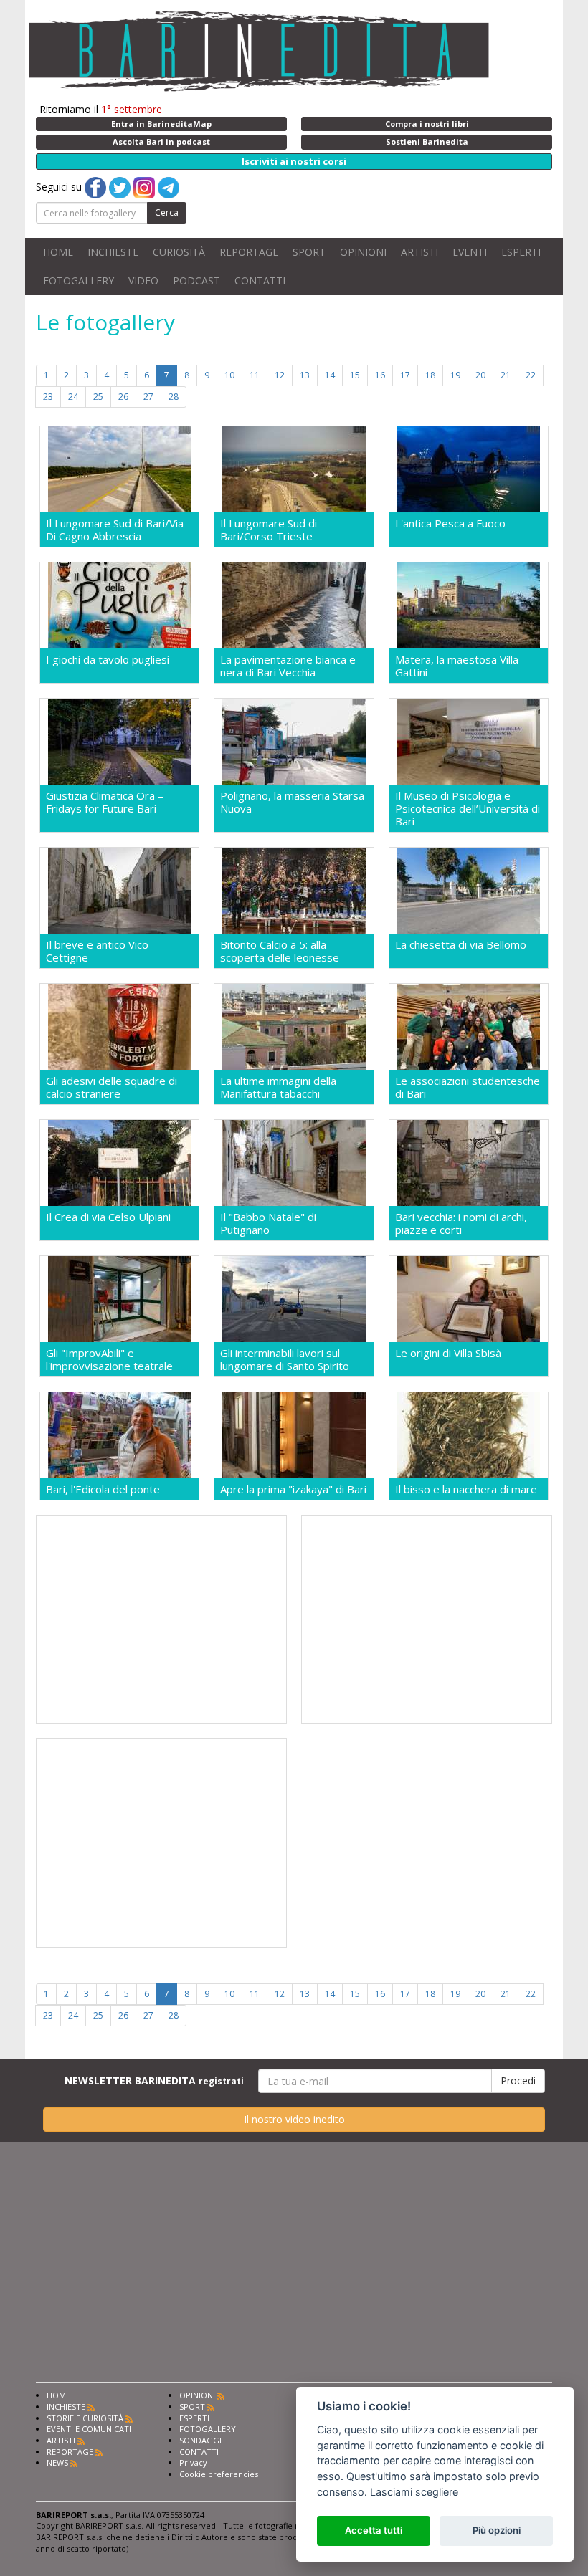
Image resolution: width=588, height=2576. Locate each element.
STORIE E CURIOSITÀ (85, 2418)
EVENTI (470, 252)
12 (280, 375)
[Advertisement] (161, 1619)
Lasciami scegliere (414, 2492)
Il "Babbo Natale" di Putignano (268, 1223)
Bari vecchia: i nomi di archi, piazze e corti (461, 1223)
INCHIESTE (113, 252)
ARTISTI (419, 252)
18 (430, 375)
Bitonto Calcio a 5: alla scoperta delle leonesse (280, 951)
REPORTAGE (249, 252)
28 (174, 397)
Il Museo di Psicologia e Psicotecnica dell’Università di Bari (468, 808)
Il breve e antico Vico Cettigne (97, 951)
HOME (58, 252)
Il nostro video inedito (294, 2119)
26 (123, 397)
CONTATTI (260, 281)
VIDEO (143, 281)
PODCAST (196, 281)
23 (48, 397)
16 (380, 375)
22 (531, 375)
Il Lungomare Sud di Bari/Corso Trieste (269, 530)
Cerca (167, 212)
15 (355, 375)
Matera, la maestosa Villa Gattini (457, 666)
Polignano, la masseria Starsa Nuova (292, 802)
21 (506, 375)
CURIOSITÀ (179, 252)
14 (330, 375)
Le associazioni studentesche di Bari (468, 1087)
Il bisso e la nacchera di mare (466, 1489)
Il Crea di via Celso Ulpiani (108, 1217)
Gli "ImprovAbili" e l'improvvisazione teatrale (109, 1359)
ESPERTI (521, 252)
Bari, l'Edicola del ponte (103, 1489)
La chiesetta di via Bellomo (461, 945)
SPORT (309, 252)
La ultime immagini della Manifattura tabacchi (278, 1087)
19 (455, 375)
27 (148, 397)
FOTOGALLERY (79, 281)
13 (305, 375)
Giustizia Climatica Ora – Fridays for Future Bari (105, 802)
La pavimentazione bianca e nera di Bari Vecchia (288, 666)
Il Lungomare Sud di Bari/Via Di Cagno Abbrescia (115, 530)
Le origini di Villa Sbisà (448, 1353)
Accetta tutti (374, 2530)
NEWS (57, 2462)
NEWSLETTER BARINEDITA (154, 2081)
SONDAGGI (200, 2440)
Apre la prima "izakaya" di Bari (293, 1489)
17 (405, 375)
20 (480, 375)
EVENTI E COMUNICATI (89, 2429)
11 (255, 375)
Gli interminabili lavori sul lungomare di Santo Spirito (285, 1359)
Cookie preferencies (219, 2474)
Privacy (193, 2462)
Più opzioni (497, 2530)
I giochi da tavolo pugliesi (108, 660)
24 (73, 397)
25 (98, 397)
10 (229, 375)
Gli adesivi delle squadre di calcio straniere (112, 1087)
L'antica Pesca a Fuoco (450, 523)
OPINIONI (363, 252)
